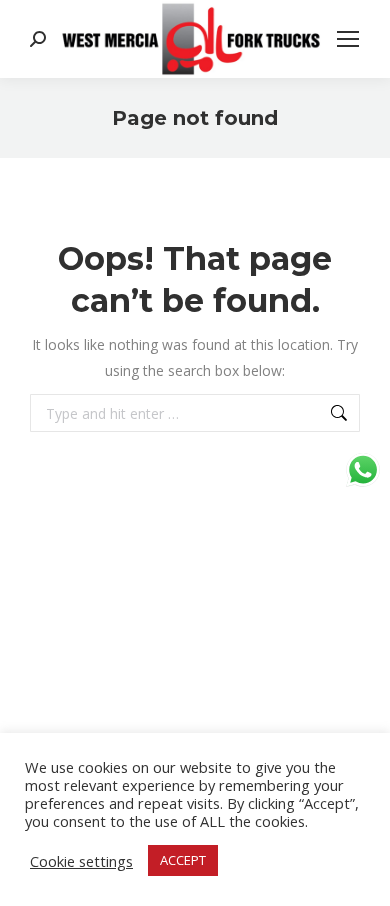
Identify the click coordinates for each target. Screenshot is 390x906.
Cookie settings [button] (81, 861)
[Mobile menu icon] (348, 39)
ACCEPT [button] (183, 860)
